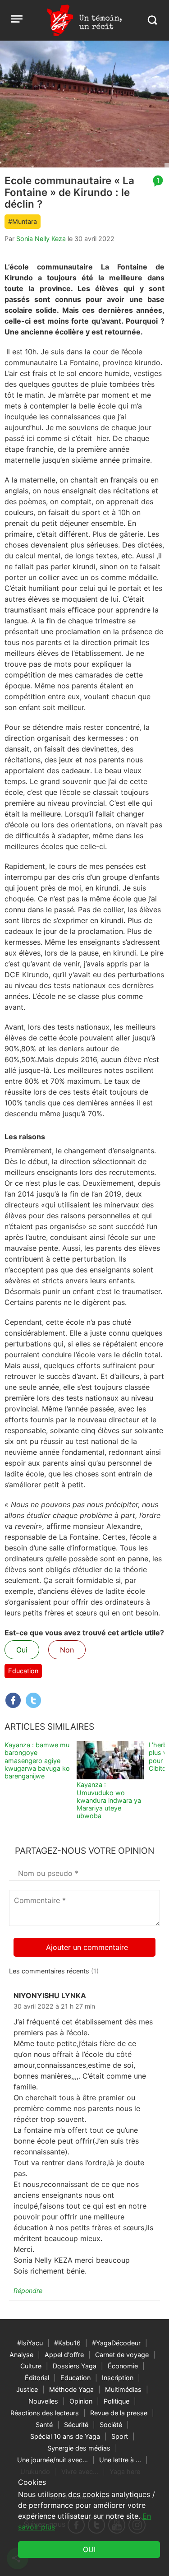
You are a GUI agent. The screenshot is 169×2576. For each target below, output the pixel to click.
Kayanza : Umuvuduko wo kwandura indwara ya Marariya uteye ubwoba (109, 1800)
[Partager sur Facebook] (13, 1700)
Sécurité (76, 2425)
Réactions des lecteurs (45, 2413)
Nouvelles (43, 2401)
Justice (27, 2389)
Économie (123, 2366)
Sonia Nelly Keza (41, 239)
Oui (22, 1650)
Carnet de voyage (122, 2355)
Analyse (21, 2355)
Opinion (81, 2401)
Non (67, 1650)
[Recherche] (152, 20)
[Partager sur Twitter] (33, 1700)
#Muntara (23, 221)
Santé (44, 2425)
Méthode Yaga (71, 2389)
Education (23, 1671)
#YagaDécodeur (116, 2343)
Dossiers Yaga (75, 2366)
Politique (116, 2401)
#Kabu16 (67, 2343)
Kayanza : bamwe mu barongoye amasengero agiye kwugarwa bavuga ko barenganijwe (37, 1760)
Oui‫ (89, 2549)
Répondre (28, 2291)
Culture (31, 2366)
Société (111, 2425)
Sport (120, 2436)
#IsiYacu (30, 2343)
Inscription (118, 2378)
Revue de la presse (119, 2413)
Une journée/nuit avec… (53, 2460)
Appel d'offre (64, 2355)
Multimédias (123, 2389)
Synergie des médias (79, 2448)
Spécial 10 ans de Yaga (65, 2436)
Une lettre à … (120, 2460)
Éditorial (37, 2378)
